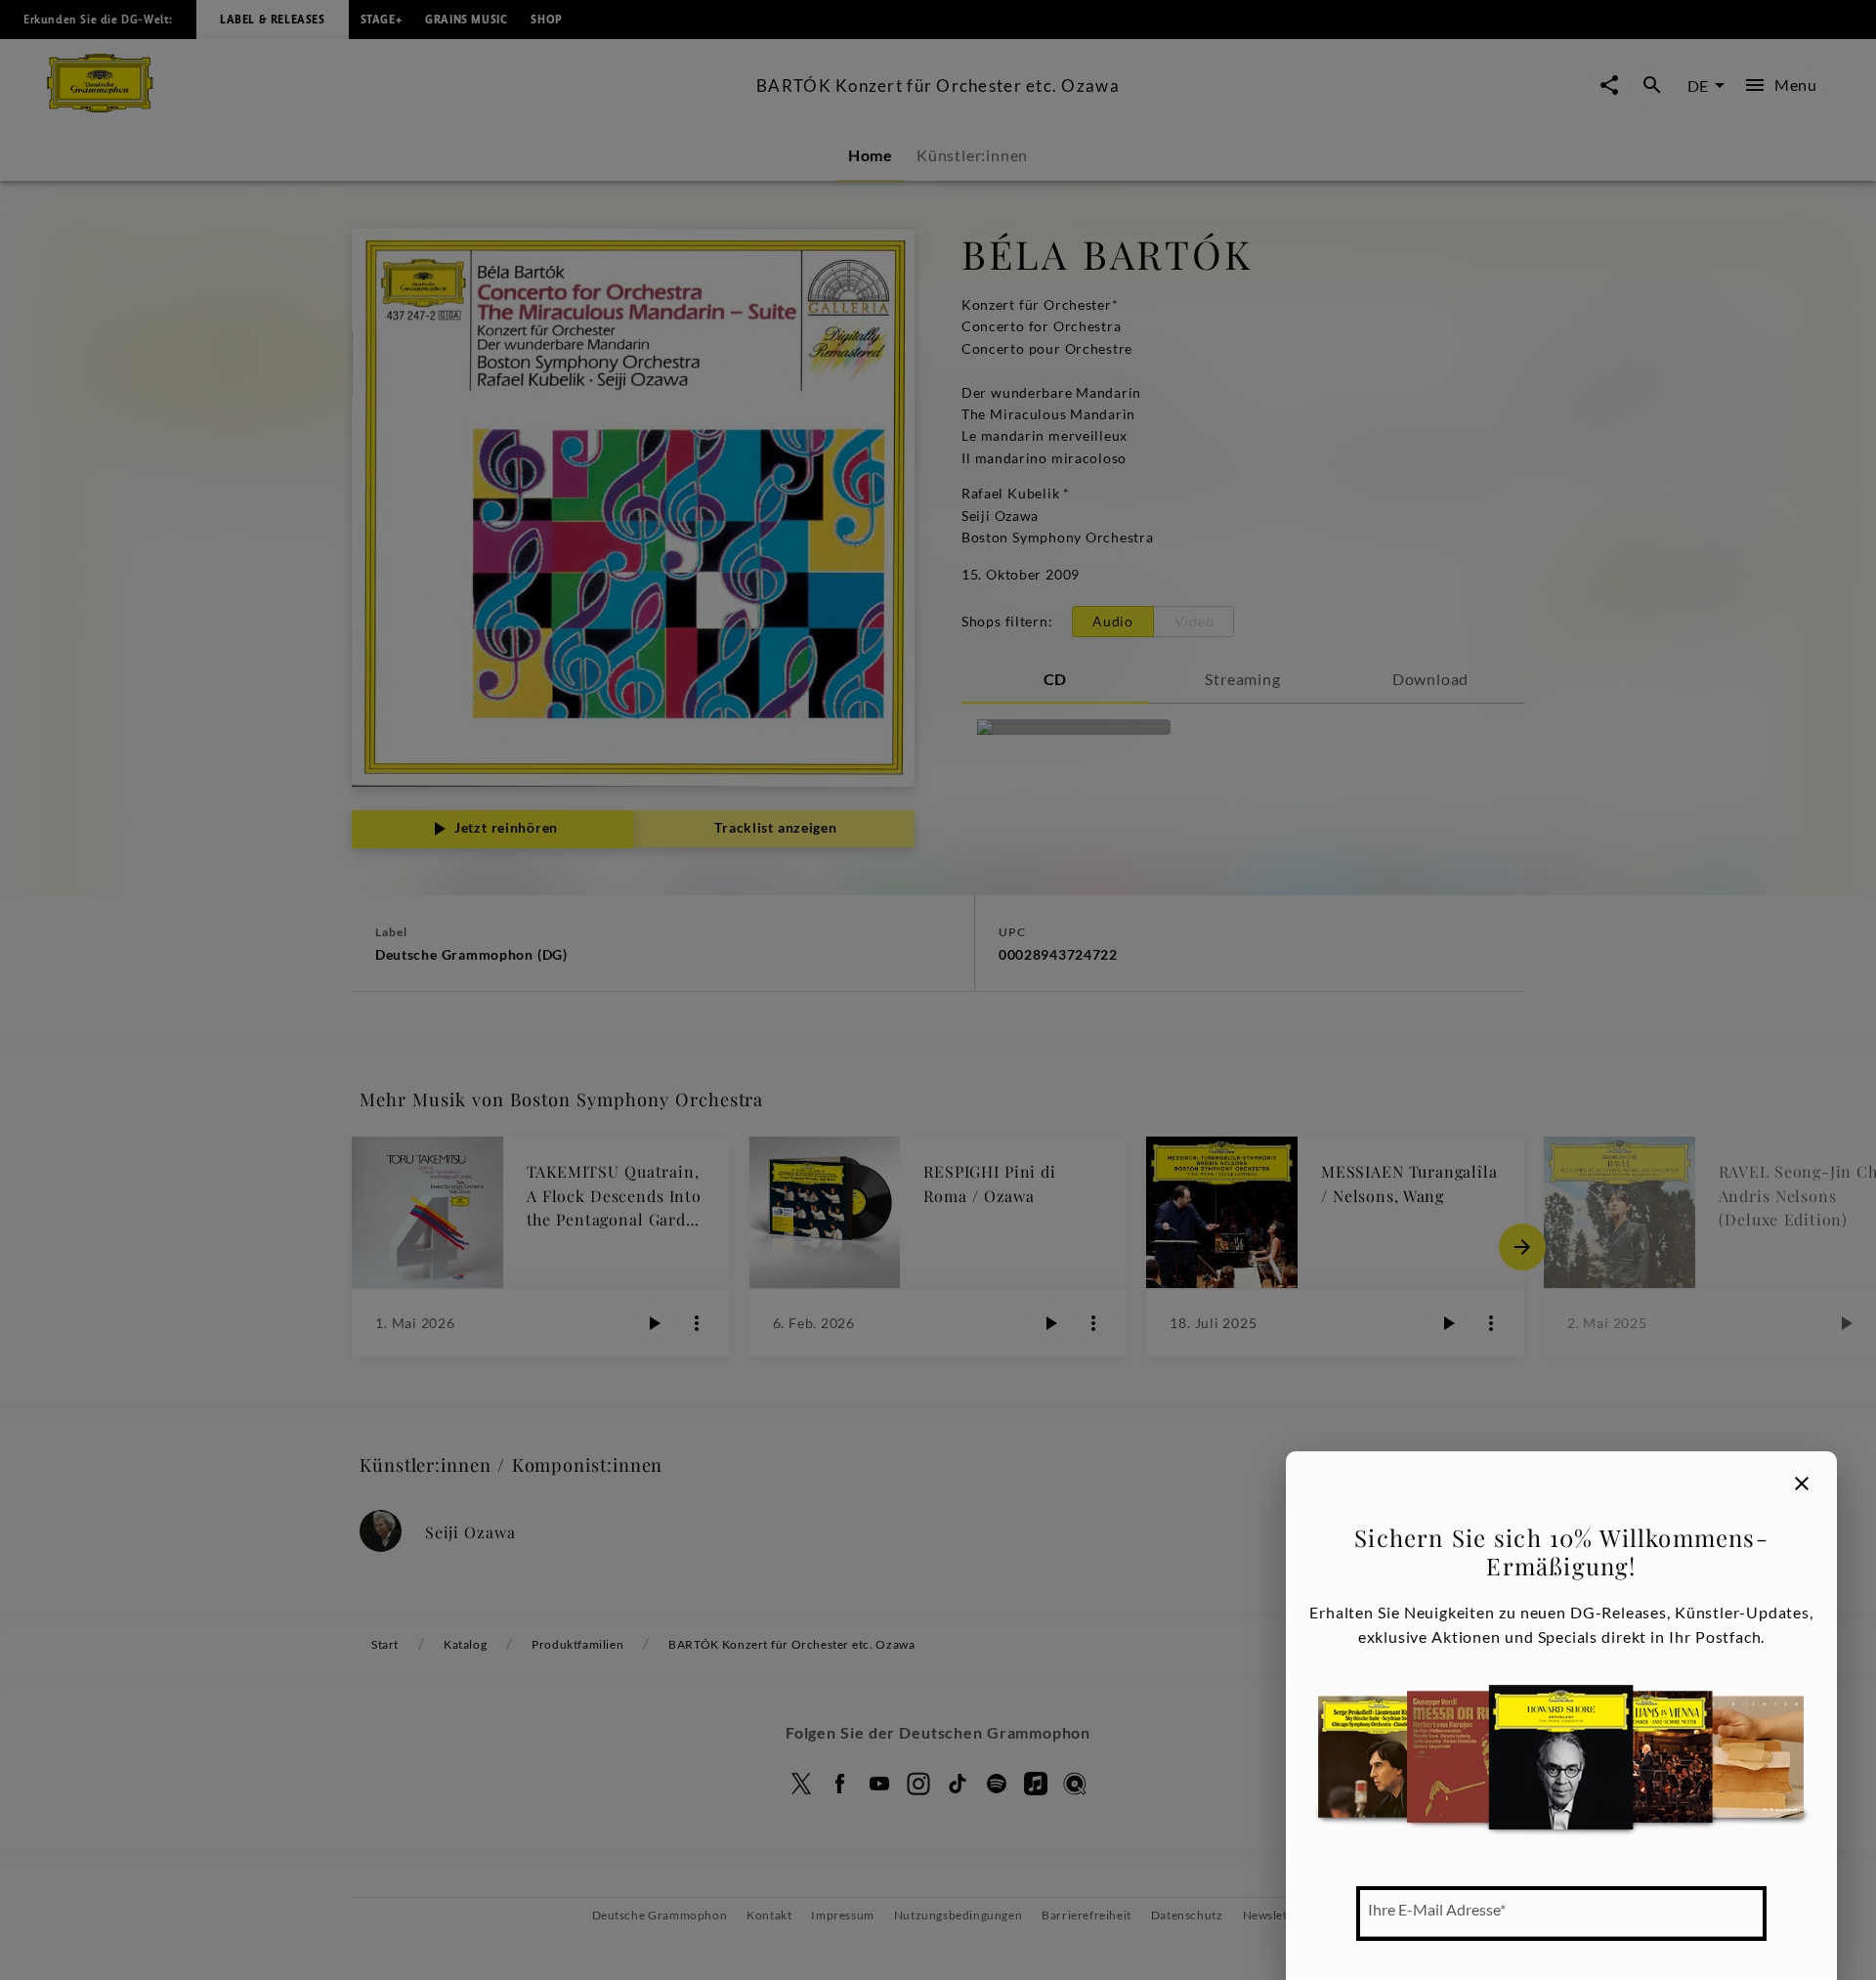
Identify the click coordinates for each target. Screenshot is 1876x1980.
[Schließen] (1802, 1484)
